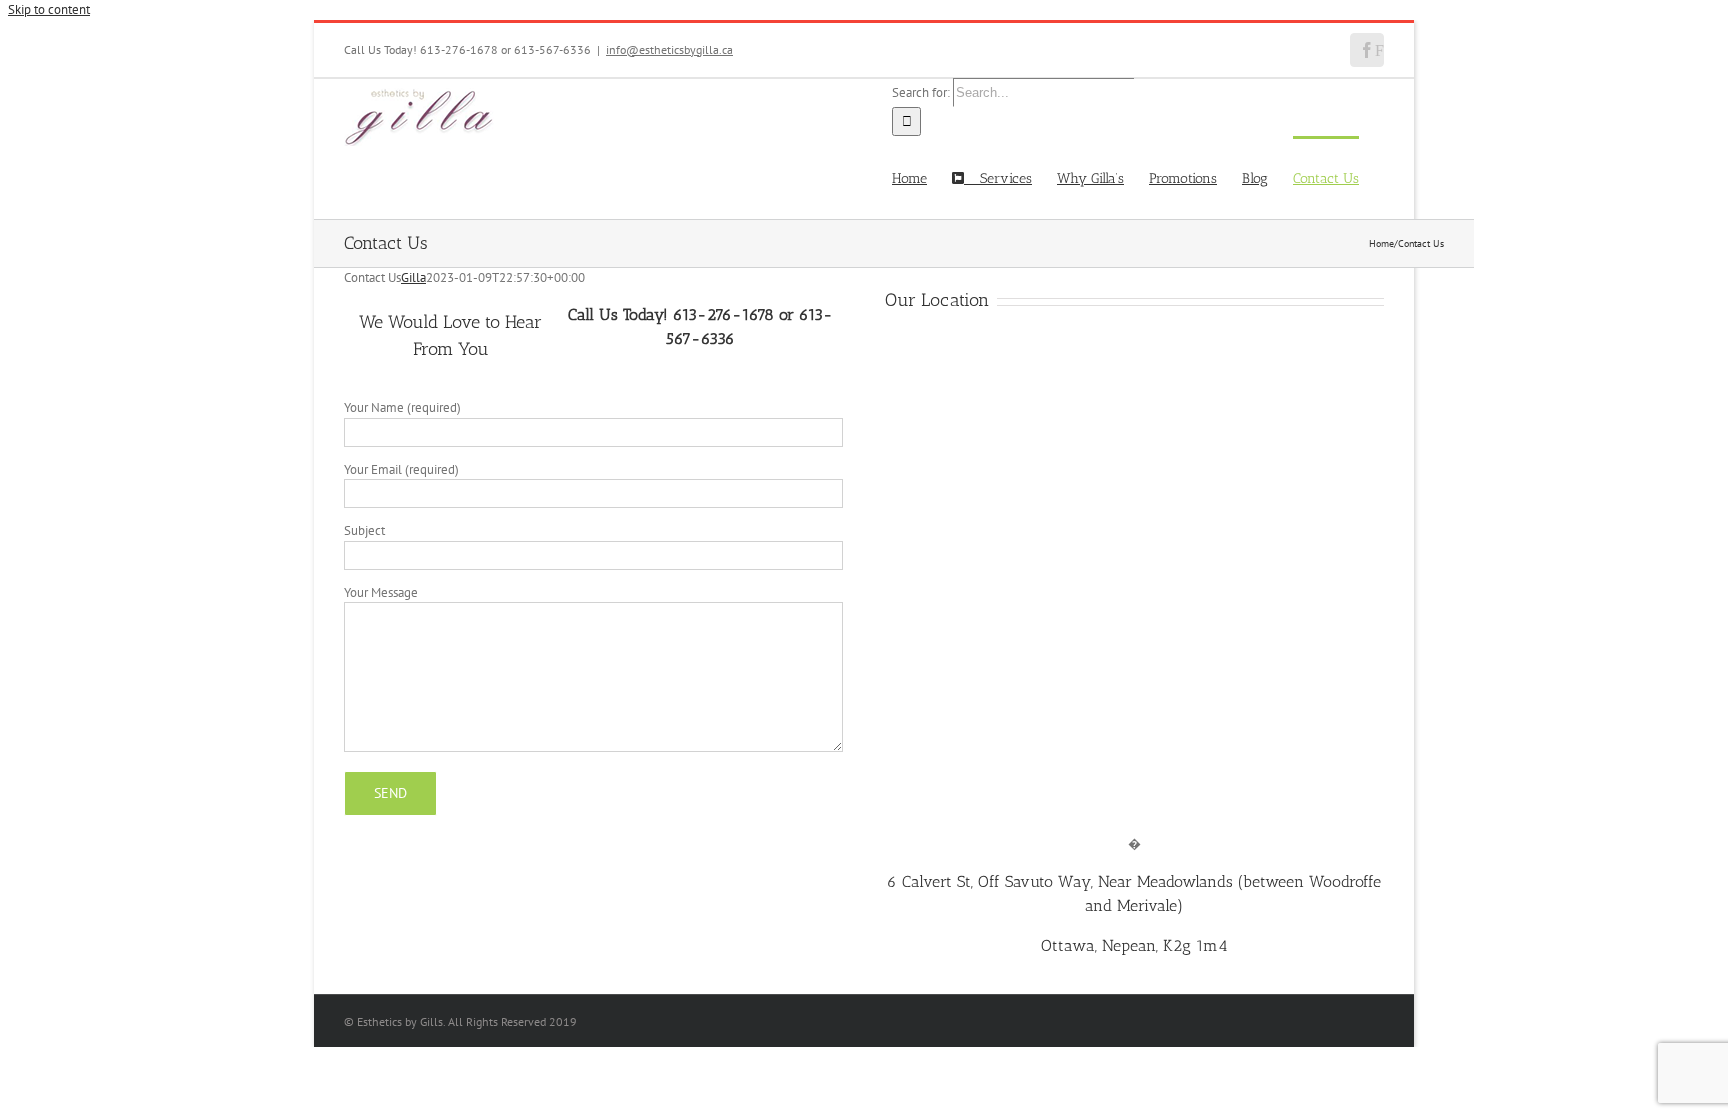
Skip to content (49, 9)
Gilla (413, 277)
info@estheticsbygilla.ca (669, 49)
